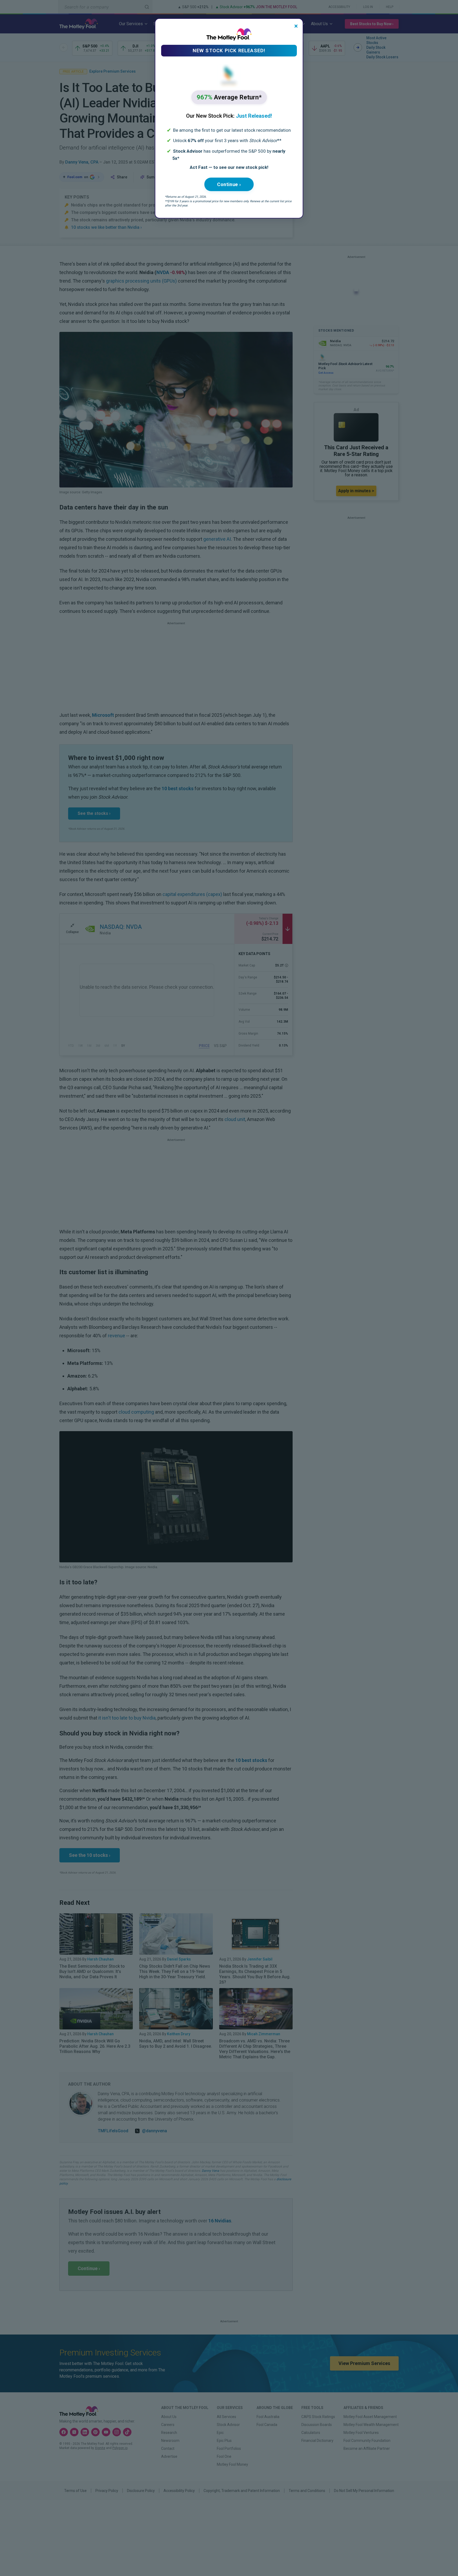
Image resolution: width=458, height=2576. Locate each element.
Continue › (229, 184)
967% (229, 97)
